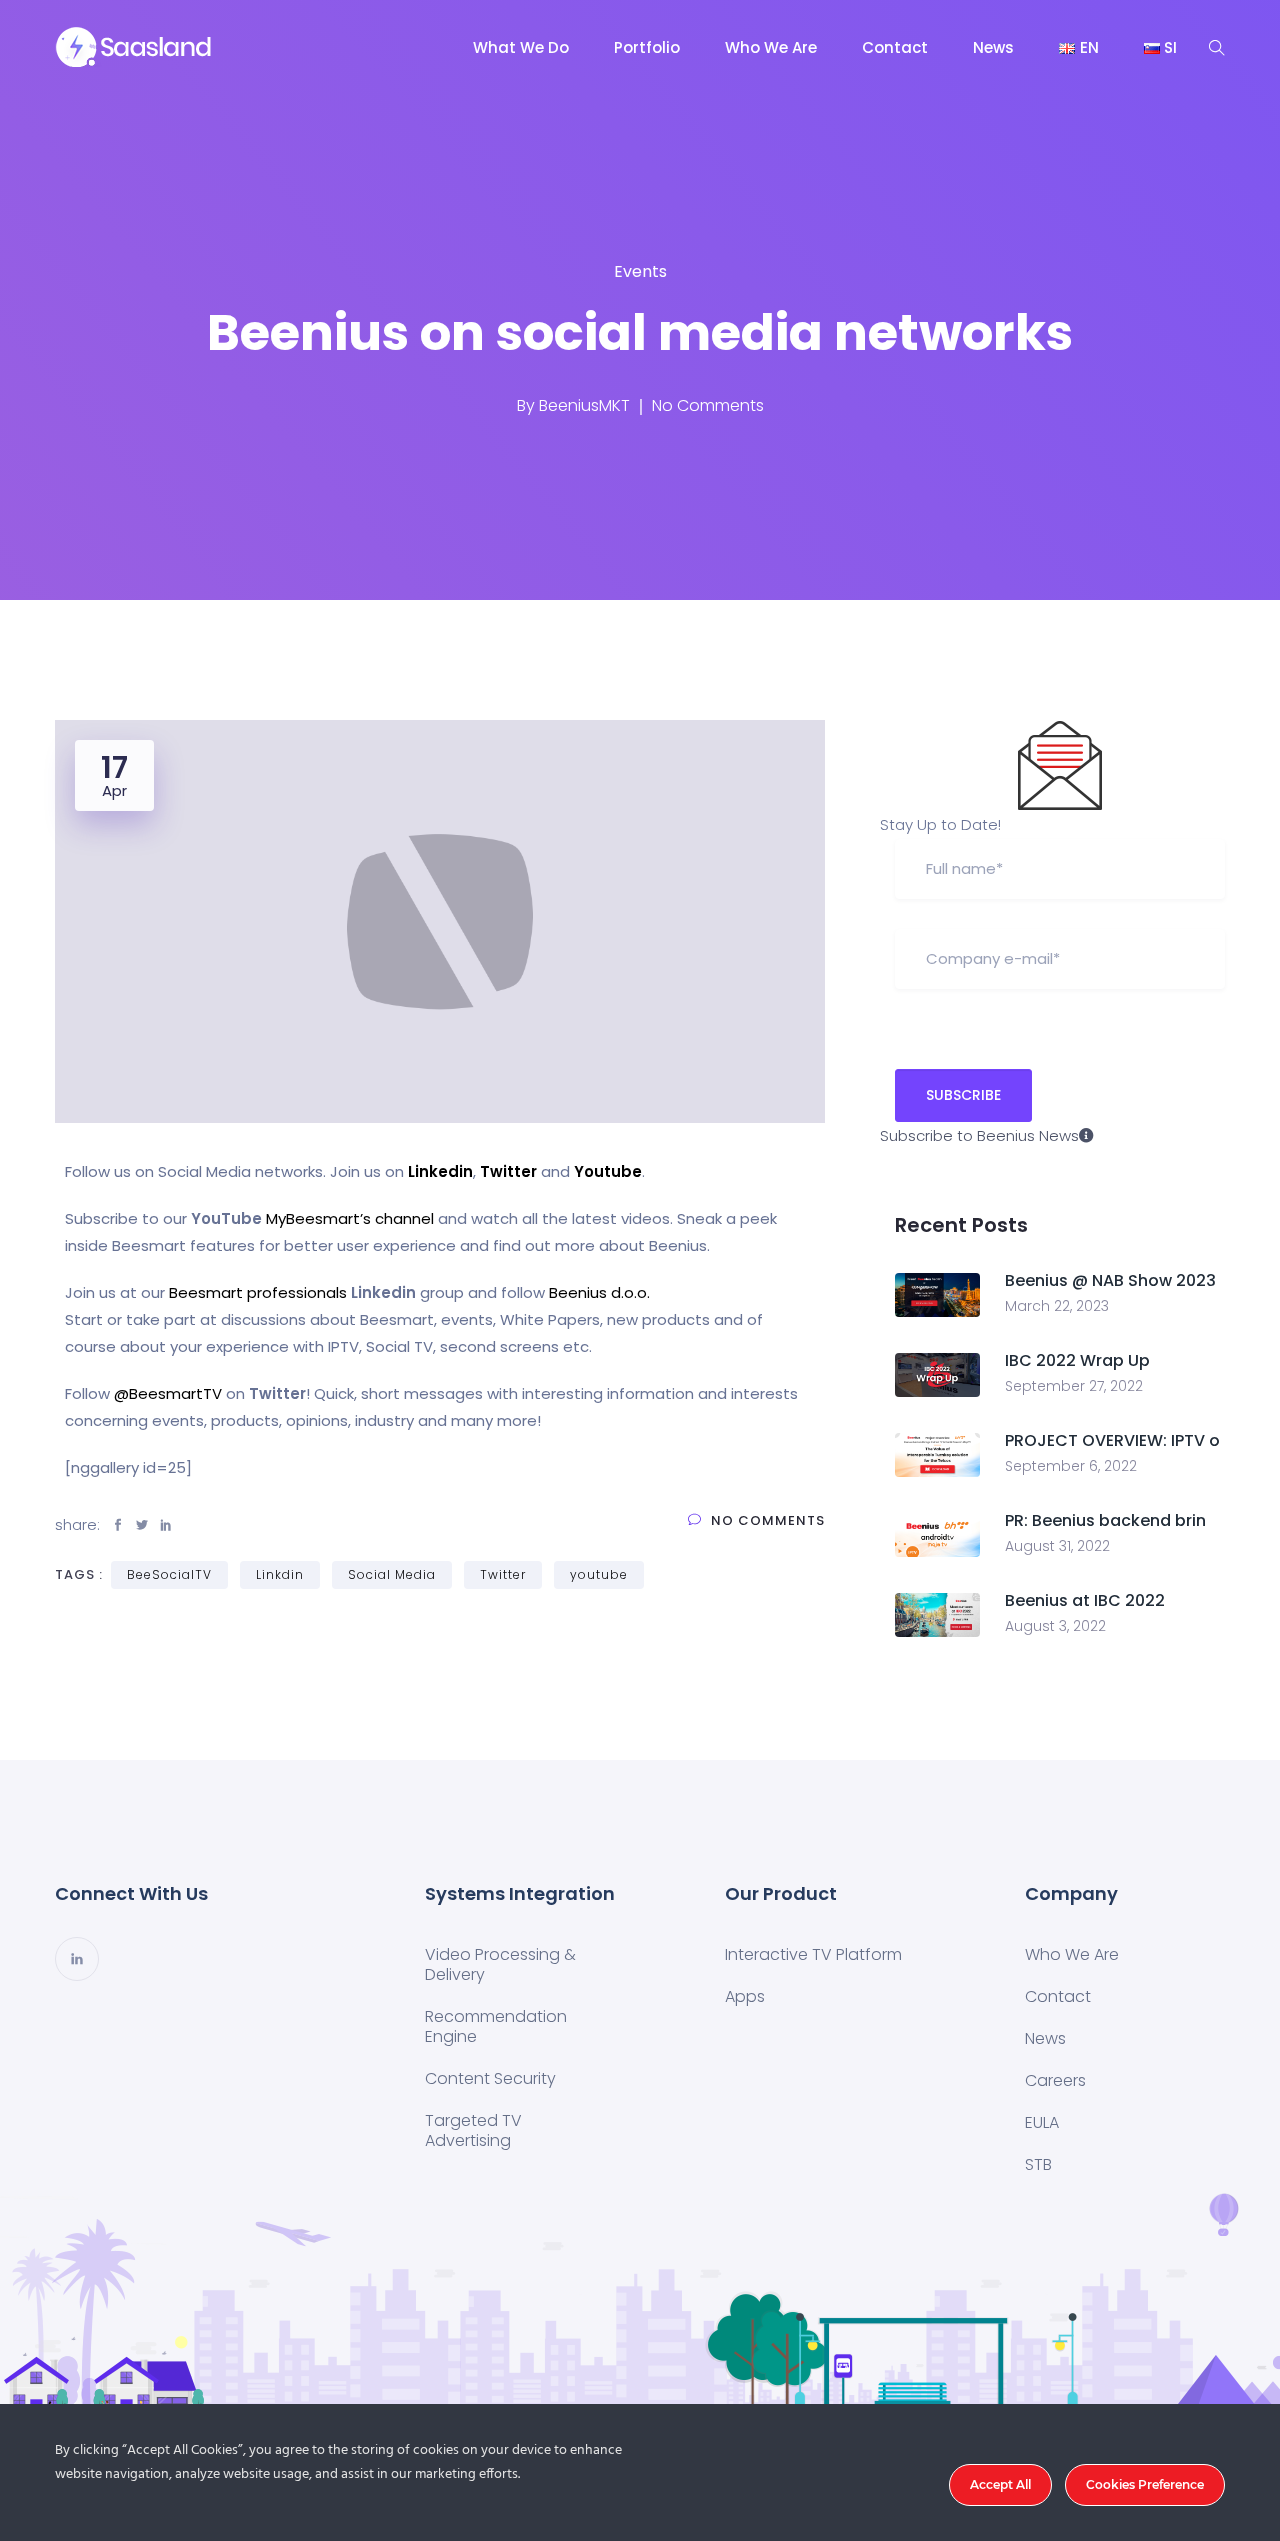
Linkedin (440, 1171)
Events (640, 271)
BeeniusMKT (584, 405)
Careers (1055, 2080)
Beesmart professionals (258, 1292)
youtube (599, 1574)
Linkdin (280, 1574)
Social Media (392, 1574)
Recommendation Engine (496, 2026)
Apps (745, 1996)
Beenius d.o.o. (599, 1292)
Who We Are (771, 47)
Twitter (508, 1171)
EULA (1042, 2122)
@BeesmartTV (168, 1393)
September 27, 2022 (1074, 1386)
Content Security (490, 2078)
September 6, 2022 (1071, 1466)
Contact (895, 47)
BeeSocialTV (169, 1574)
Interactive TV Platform (813, 1954)
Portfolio (647, 47)
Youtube (608, 1171)
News (993, 47)
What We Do (521, 47)
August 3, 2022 (1055, 1626)
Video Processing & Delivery (500, 1964)
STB (1038, 2164)
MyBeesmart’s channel (350, 1218)
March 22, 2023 (1057, 1306)
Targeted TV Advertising (473, 2130)
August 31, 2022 (1057, 1546)
